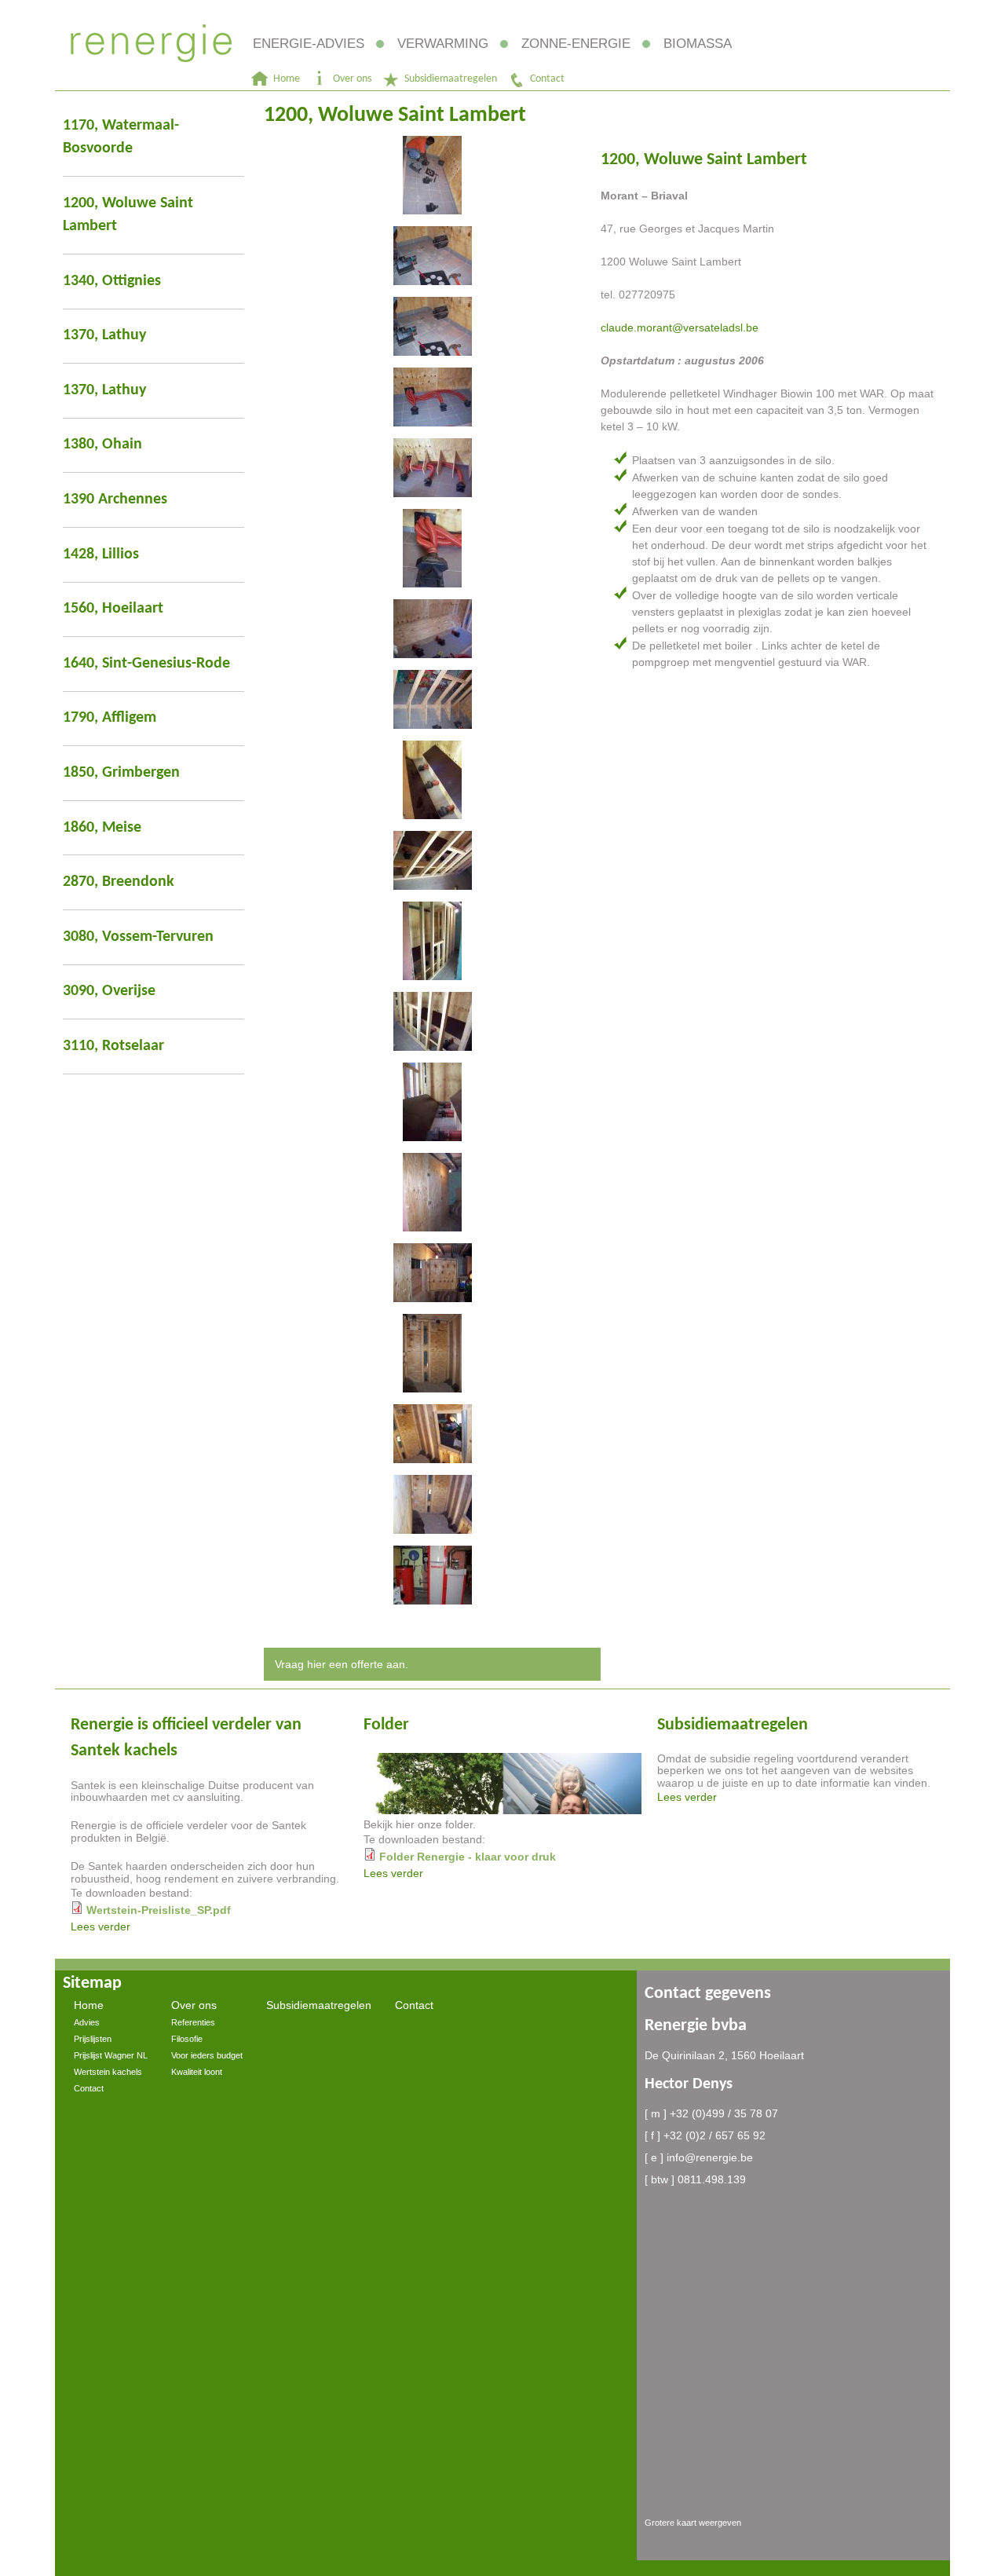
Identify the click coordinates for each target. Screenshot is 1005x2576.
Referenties (193, 2022)
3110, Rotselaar (113, 1046)
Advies (87, 2022)
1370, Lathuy (104, 335)
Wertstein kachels (108, 2072)
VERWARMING (443, 44)
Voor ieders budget (207, 2055)
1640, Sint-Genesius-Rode (146, 664)
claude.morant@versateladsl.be (680, 327)
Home (287, 79)
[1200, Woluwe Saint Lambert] (433, 175)
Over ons (352, 79)
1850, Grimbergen (121, 773)
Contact (547, 79)
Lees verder (100, 1927)
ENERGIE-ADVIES (309, 44)
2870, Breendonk (119, 882)
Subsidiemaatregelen (451, 79)
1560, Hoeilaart (113, 609)
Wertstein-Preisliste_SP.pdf (159, 1910)
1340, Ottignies (112, 281)
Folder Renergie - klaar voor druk (468, 1857)
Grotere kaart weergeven (693, 2523)
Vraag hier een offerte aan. (342, 1664)
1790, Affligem (110, 718)
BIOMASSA (698, 44)
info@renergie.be (710, 2157)
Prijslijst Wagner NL (111, 2055)
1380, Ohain (102, 445)
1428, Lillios (101, 554)
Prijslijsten (93, 2039)
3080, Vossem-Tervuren (138, 937)
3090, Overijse (109, 991)
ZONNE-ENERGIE (576, 44)
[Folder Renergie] (502, 1810)
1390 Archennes (115, 499)
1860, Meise (102, 828)
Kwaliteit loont (197, 2072)
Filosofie (187, 2039)
